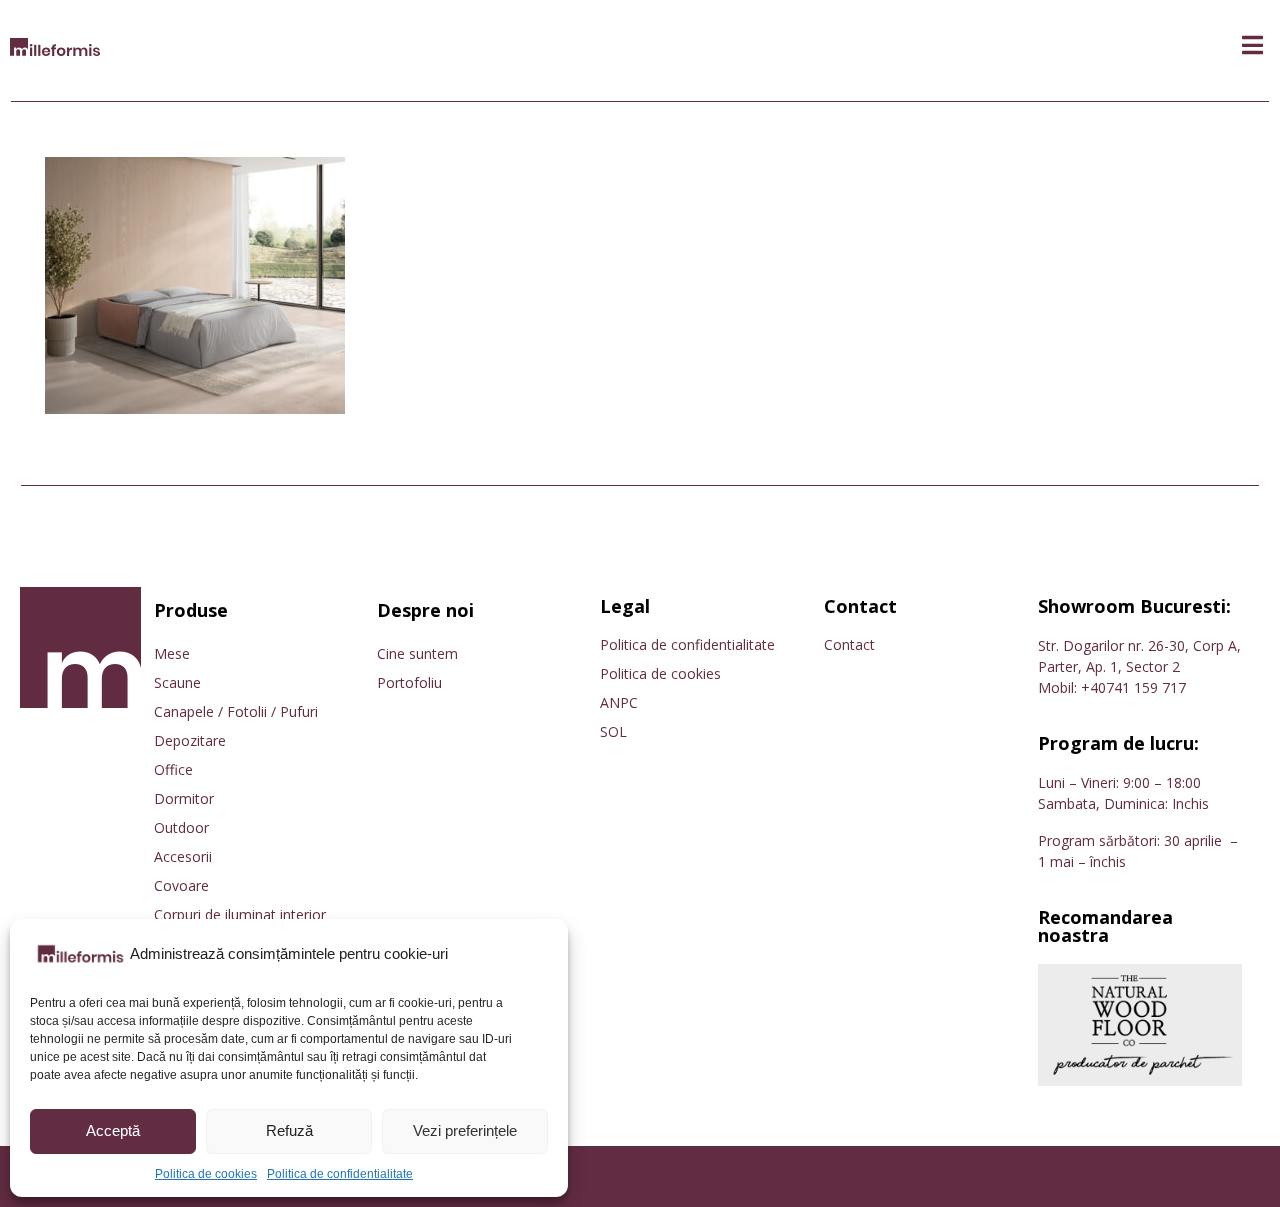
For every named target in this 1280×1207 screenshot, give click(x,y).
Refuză (289, 1130)
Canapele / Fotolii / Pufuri (236, 711)
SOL (613, 731)
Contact (849, 644)
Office (173, 769)
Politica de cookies (206, 1174)
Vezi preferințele (465, 1130)
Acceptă (113, 1130)
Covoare (181, 885)
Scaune (177, 682)
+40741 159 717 (1133, 687)
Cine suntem (417, 653)
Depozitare (190, 740)
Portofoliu (409, 682)
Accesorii (183, 856)
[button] (1252, 45)
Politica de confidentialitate (340, 1174)
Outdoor (181, 827)
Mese (172, 653)
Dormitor (184, 798)
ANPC (619, 702)
